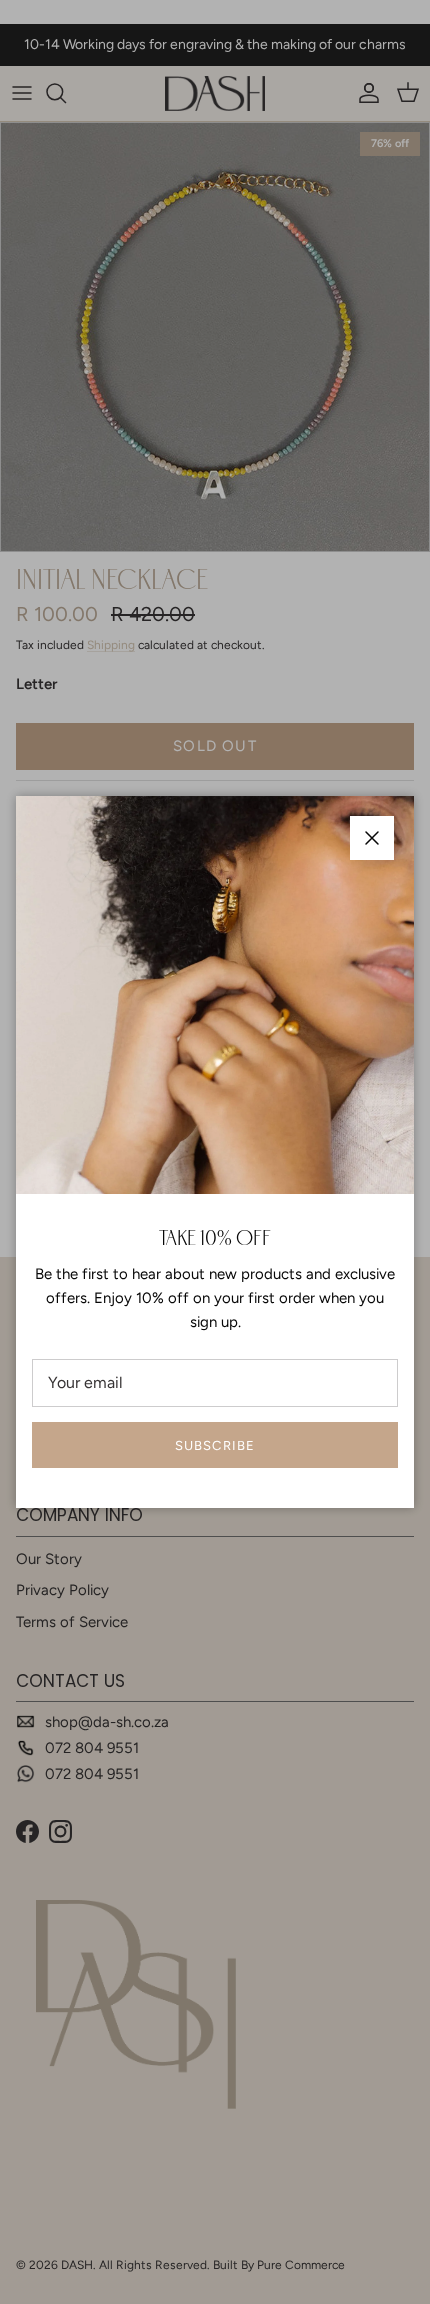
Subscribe (214, 1445)
